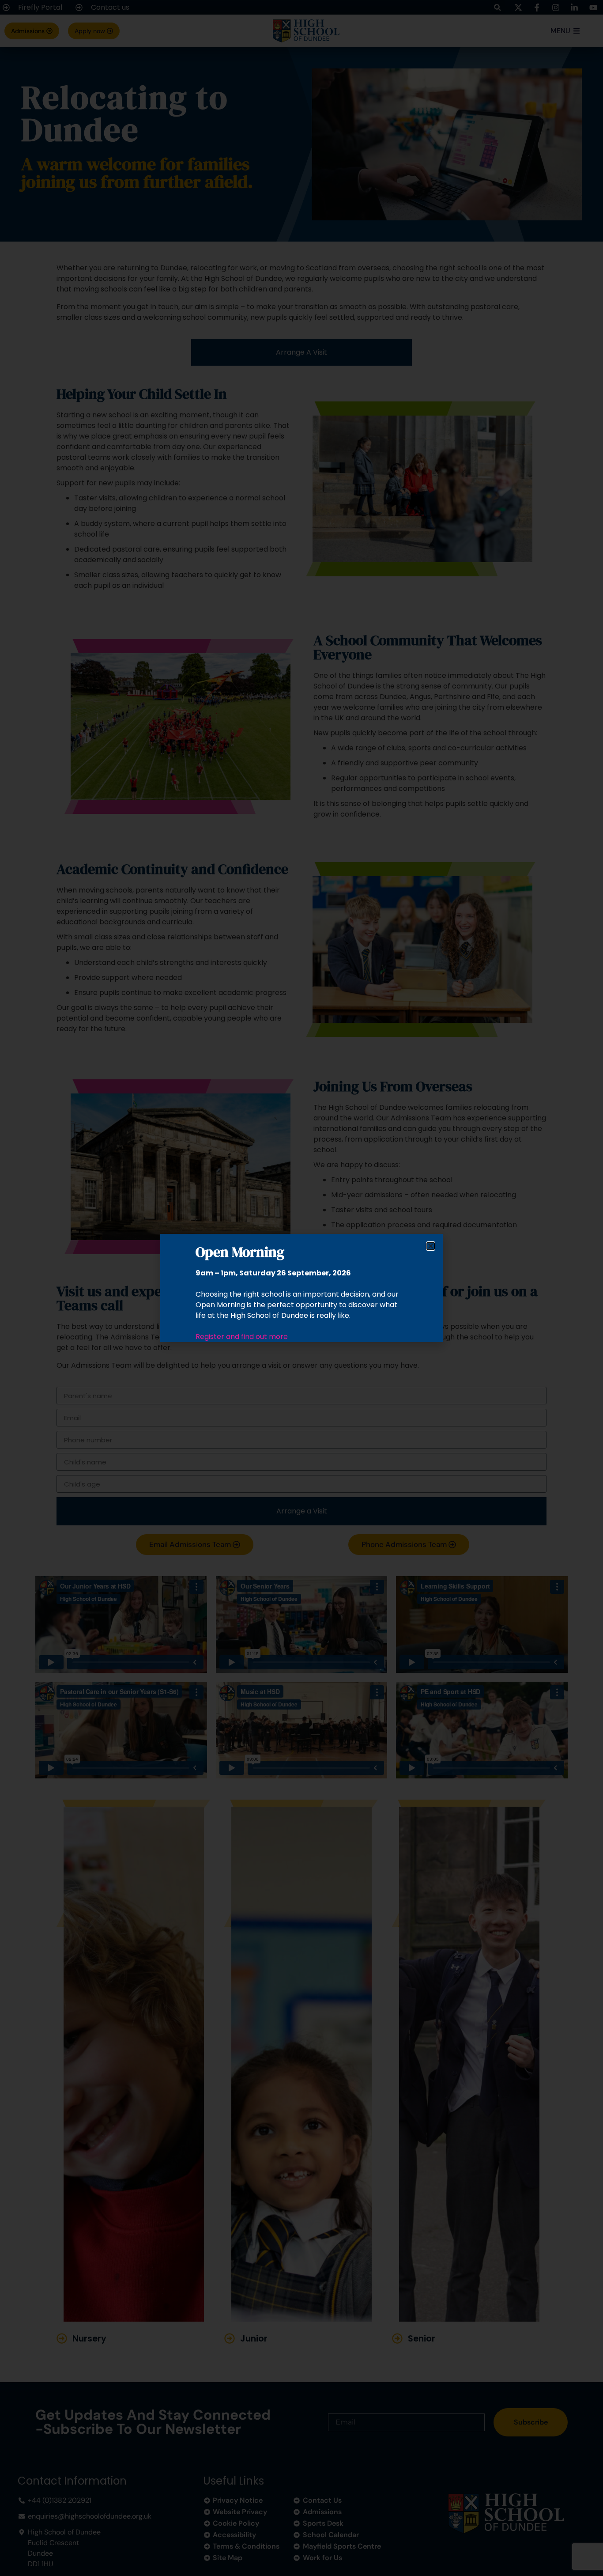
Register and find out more (242, 1337)
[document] (301, 1288)
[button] (431, 1246)
